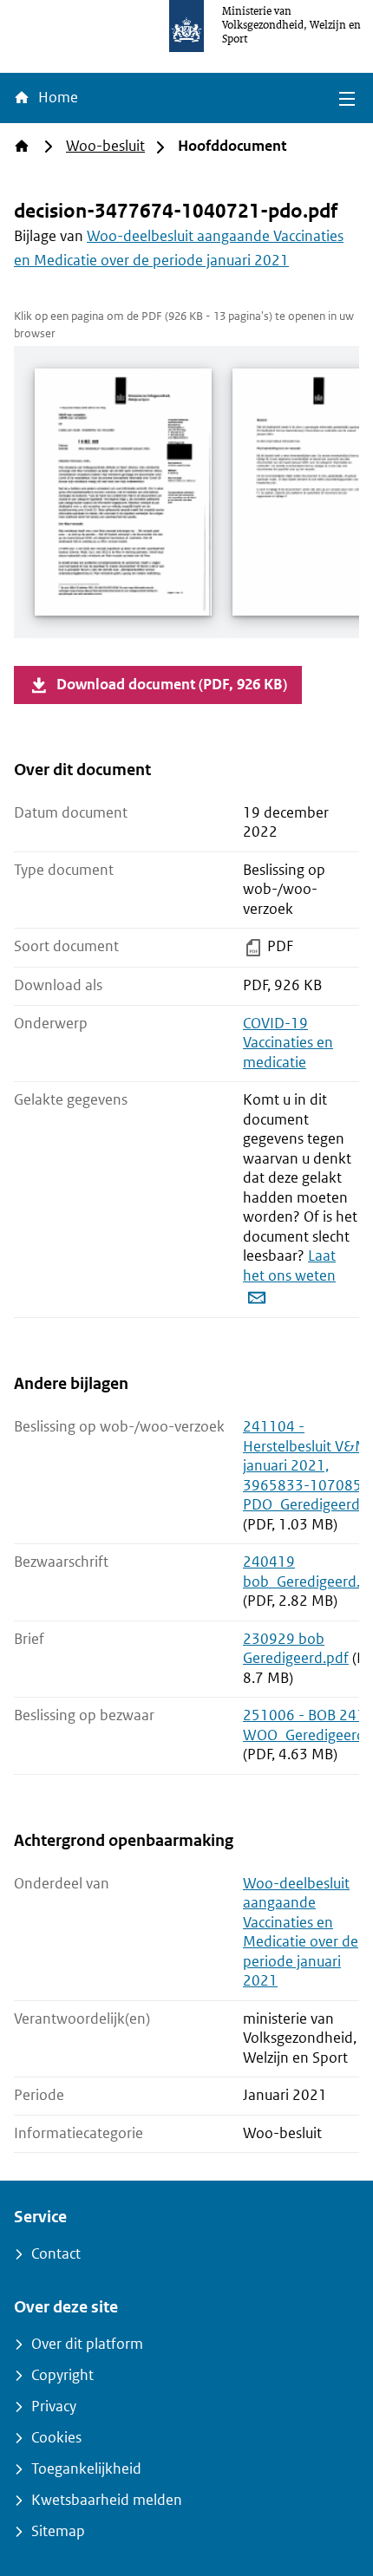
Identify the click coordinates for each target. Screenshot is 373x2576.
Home (56, 98)
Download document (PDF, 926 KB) (172, 685)
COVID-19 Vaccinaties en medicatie (288, 1043)
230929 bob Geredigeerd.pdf (296, 1649)
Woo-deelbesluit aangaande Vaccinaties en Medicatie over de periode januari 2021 (301, 1933)
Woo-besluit (105, 146)
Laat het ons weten (289, 1266)
